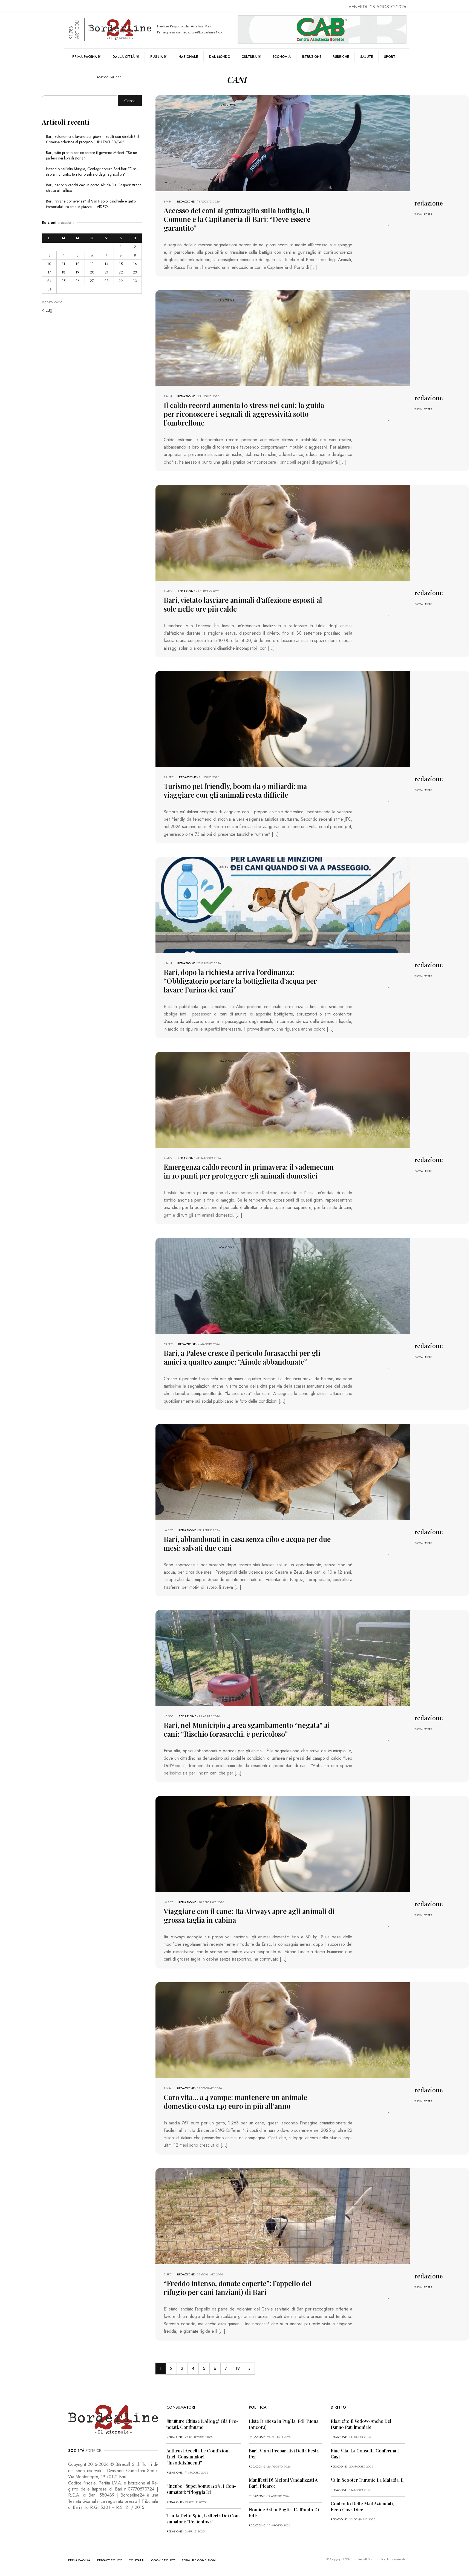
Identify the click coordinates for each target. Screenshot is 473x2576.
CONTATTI (136, 2560)
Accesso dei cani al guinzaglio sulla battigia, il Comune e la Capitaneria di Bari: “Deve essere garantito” (237, 219)
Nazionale (188, 57)
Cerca (130, 101)
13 (92, 264)
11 (64, 264)
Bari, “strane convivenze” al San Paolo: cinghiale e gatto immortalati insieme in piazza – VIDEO (91, 204)
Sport (390, 57)
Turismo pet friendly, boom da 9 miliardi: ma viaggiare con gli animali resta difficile (235, 790)
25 (63, 281)
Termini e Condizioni (199, 2560)
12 (77, 264)
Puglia (157, 57)
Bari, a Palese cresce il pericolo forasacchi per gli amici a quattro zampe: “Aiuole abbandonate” (242, 1357)
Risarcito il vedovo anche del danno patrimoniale (361, 2424)
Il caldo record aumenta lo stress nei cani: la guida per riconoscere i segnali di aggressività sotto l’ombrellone (244, 414)
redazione (186, 201)
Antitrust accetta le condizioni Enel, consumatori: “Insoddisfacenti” (198, 2457)
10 (49, 264)
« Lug (47, 310)
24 (49, 281)
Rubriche (341, 57)
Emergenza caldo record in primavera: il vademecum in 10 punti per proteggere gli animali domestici (249, 1171)
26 (77, 281)
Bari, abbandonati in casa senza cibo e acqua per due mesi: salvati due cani (247, 1543)
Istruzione (312, 57)
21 (106, 272)
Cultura (249, 57)
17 (49, 272)
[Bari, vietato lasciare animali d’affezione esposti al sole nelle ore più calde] (283, 532)
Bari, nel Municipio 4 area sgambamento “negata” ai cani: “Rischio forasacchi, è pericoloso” (247, 1729)
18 (64, 272)
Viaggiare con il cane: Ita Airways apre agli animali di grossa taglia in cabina (249, 1915)
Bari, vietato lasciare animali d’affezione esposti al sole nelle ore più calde (243, 604)
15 (121, 264)
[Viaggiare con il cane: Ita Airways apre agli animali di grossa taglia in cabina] (283, 1843)
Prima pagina (85, 57)
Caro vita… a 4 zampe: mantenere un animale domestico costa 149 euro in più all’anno (235, 2102)
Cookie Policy (163, 2560)
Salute (367, 57)
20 (92, 272)
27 (92, 281)
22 (121, 272)
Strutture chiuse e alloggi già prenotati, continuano (202, 2424)
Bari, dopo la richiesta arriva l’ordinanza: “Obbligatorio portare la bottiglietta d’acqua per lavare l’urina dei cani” (240, 981)
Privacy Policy (109, 2560)
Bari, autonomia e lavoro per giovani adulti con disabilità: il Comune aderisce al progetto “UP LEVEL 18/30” (93, 139)
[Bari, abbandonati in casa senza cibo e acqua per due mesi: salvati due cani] (283, 1471)
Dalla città (124, 57)
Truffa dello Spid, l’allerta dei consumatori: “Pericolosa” (204, 2519)
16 (135, 264)
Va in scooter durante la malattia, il (367, 2480)
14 (106, 264)
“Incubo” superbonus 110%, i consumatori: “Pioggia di (201, 2489)
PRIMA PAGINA (79, 2560)
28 (106, 281)
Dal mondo (220, 57)
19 (238, 2368)
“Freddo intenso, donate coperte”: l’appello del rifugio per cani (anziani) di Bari (238, 2288)
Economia (282, 57)
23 (135, 272)
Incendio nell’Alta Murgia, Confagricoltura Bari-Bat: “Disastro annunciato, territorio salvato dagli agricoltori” (92, 172)
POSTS (428, 214)
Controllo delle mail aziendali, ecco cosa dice (362, 2507)
